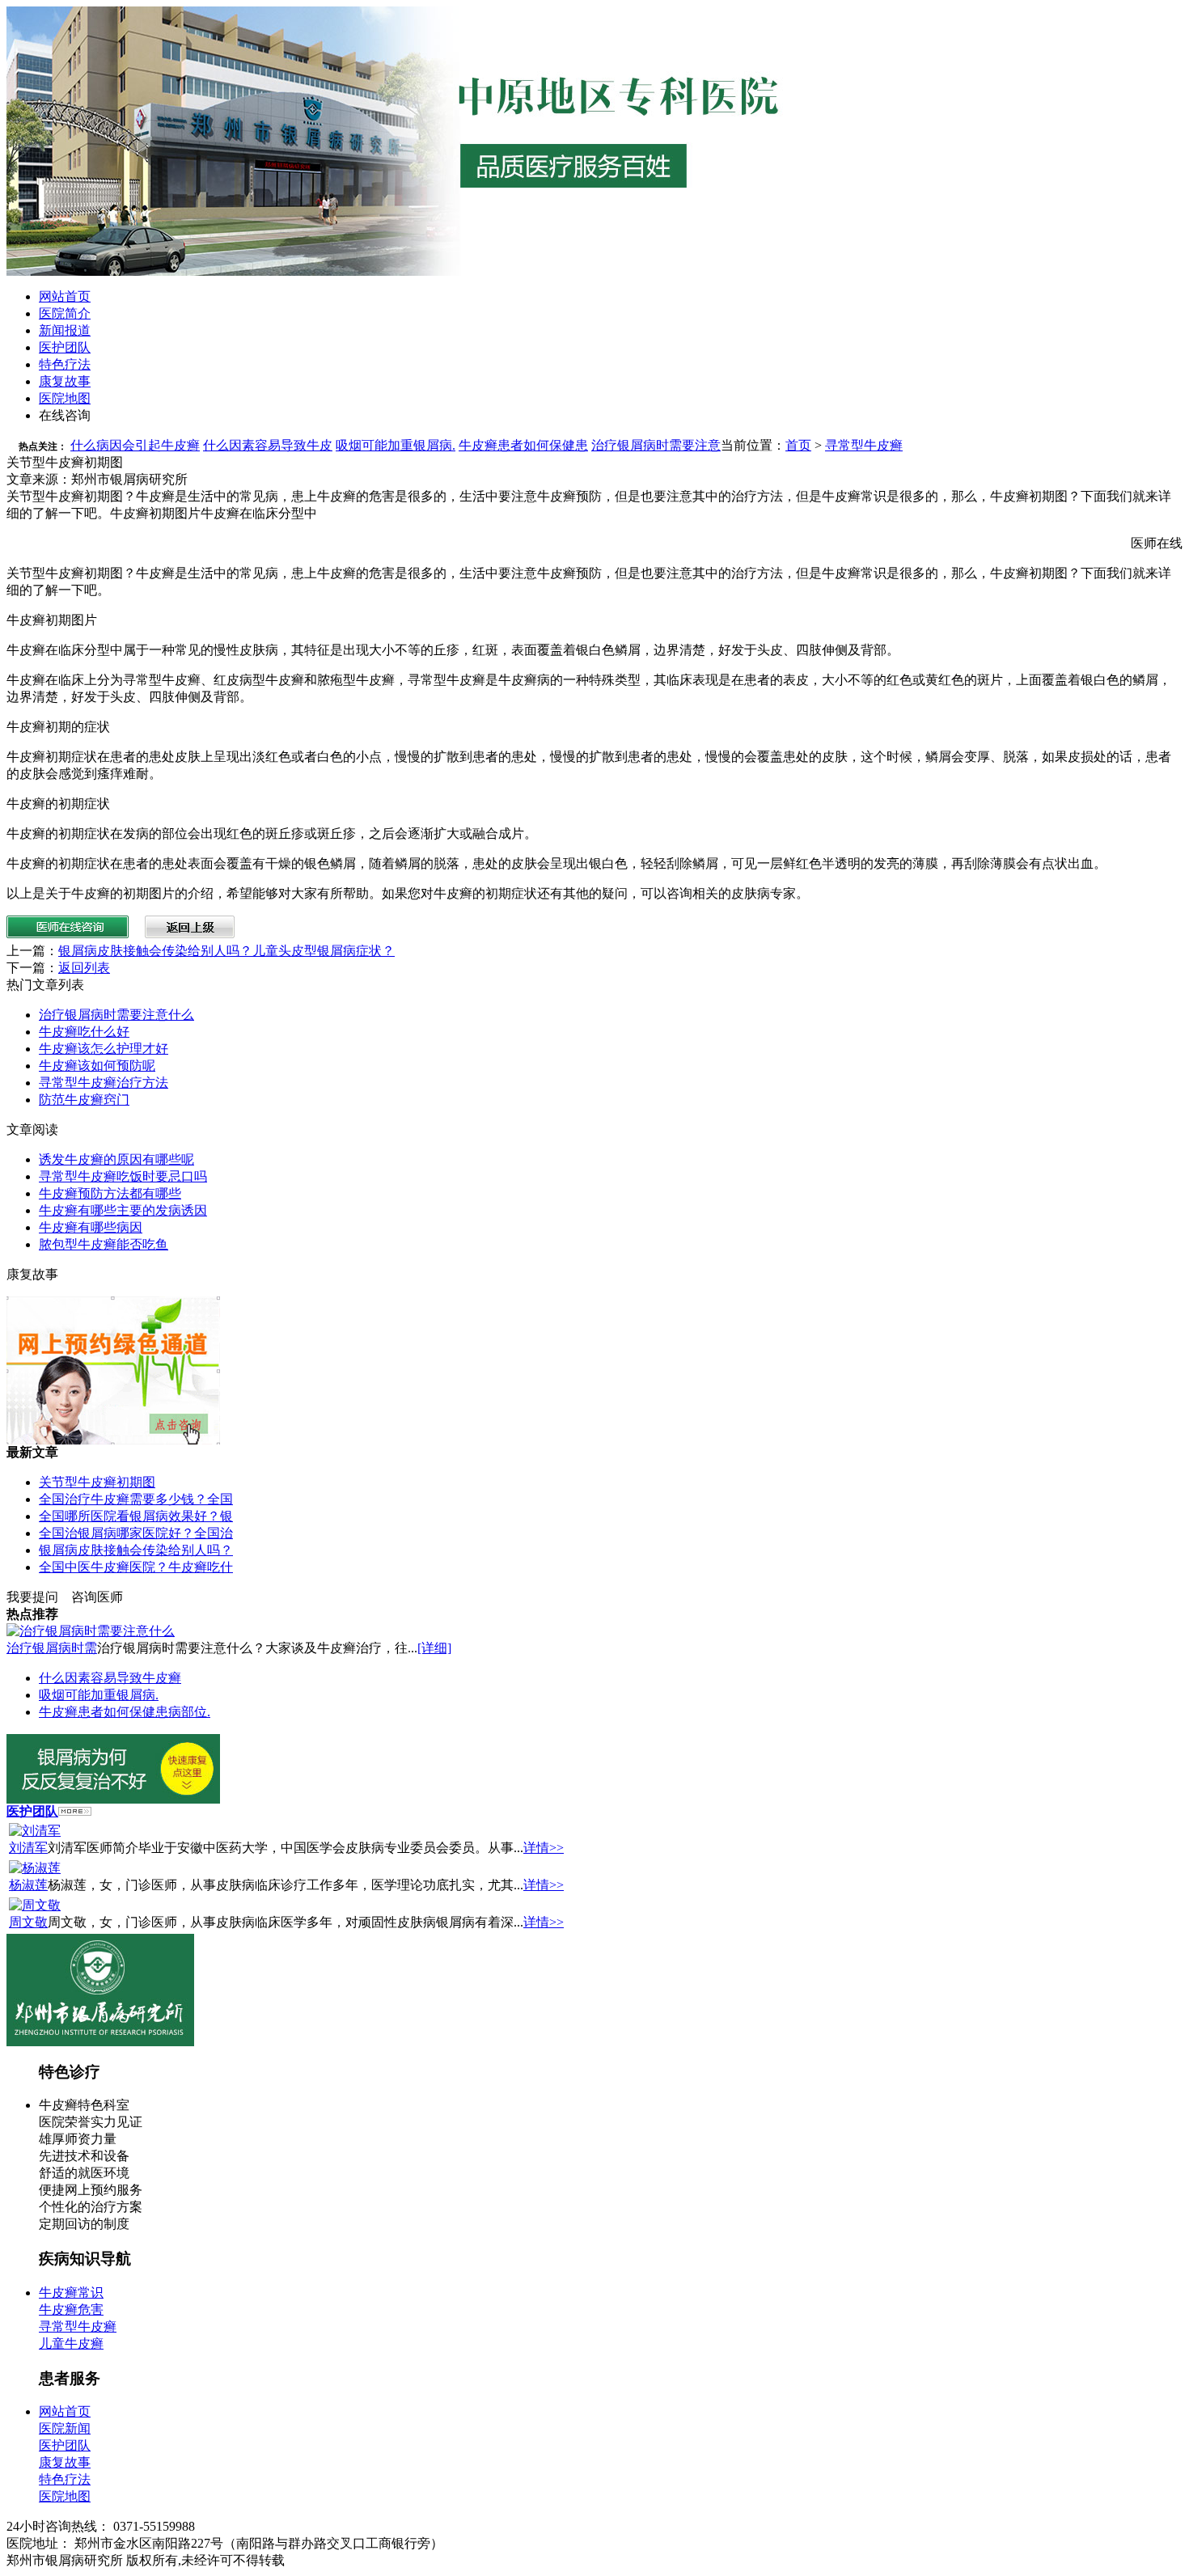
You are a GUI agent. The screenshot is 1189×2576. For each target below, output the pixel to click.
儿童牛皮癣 (71, 2343)
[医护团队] (75, 1811)
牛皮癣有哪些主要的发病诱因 (123, 1210)
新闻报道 (65, 330)
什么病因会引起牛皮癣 (135, 445)
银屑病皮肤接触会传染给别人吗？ (136, 1550)
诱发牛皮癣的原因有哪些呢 (116, 1159)
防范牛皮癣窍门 (84, 1100)
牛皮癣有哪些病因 (91, 1227)
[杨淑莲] (35, 1868)
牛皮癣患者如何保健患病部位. (125, 1712)
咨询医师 (97, 1597)
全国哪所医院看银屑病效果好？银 (136, 1516)
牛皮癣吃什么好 (84, 1032)
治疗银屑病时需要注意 (656, 445)
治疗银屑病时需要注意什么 (116, 1015)
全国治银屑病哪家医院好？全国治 (136, 1533)
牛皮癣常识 (71, 2293)
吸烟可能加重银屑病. (396, 445)
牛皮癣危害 (71, 2310)
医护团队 (65, 347)
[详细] (434, 1648)
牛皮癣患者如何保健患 (523, 445)
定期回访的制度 (84, 2224)
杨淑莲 (28, 1885)
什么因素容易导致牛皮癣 (110, 1678)
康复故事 (65, 381)
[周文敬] (35, 1905)
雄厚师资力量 (78, 2139)
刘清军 (28, 1848)
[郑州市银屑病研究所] (100, 2042)
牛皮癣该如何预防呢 (97, 1066)
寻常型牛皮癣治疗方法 (104, 1083)
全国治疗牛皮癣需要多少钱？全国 (136, 1499)
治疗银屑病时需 (52, 1648)
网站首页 (65, 296)
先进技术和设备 (84, 2156)
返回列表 (84, 968)
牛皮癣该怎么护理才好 (104, 1049)
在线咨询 (65, 415)
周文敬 (28, 1922)
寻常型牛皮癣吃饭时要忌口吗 (123, 1176)
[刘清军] (35, 1831)
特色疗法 (65, 364)
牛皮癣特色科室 (84, 2105)
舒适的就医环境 (84, 2173)
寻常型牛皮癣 (864, 445)
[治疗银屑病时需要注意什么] (91, 1631)
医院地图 (65, 398)
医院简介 (65, 313)
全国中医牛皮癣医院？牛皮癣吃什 (136, 1567)
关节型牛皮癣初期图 (97, 1482)
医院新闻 (65, 2428)
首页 (798, 445)
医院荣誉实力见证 (91, 2122)
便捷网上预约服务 (91, 2190)
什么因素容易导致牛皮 (268, 445)
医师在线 (1157, 543)
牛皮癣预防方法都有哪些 (110, 1193)
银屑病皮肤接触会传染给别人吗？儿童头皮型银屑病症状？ (226, 951)
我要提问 (32, 1597)
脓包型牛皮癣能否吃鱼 (104, 1244)
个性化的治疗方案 (91, 2207)
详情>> (544, 1848)
